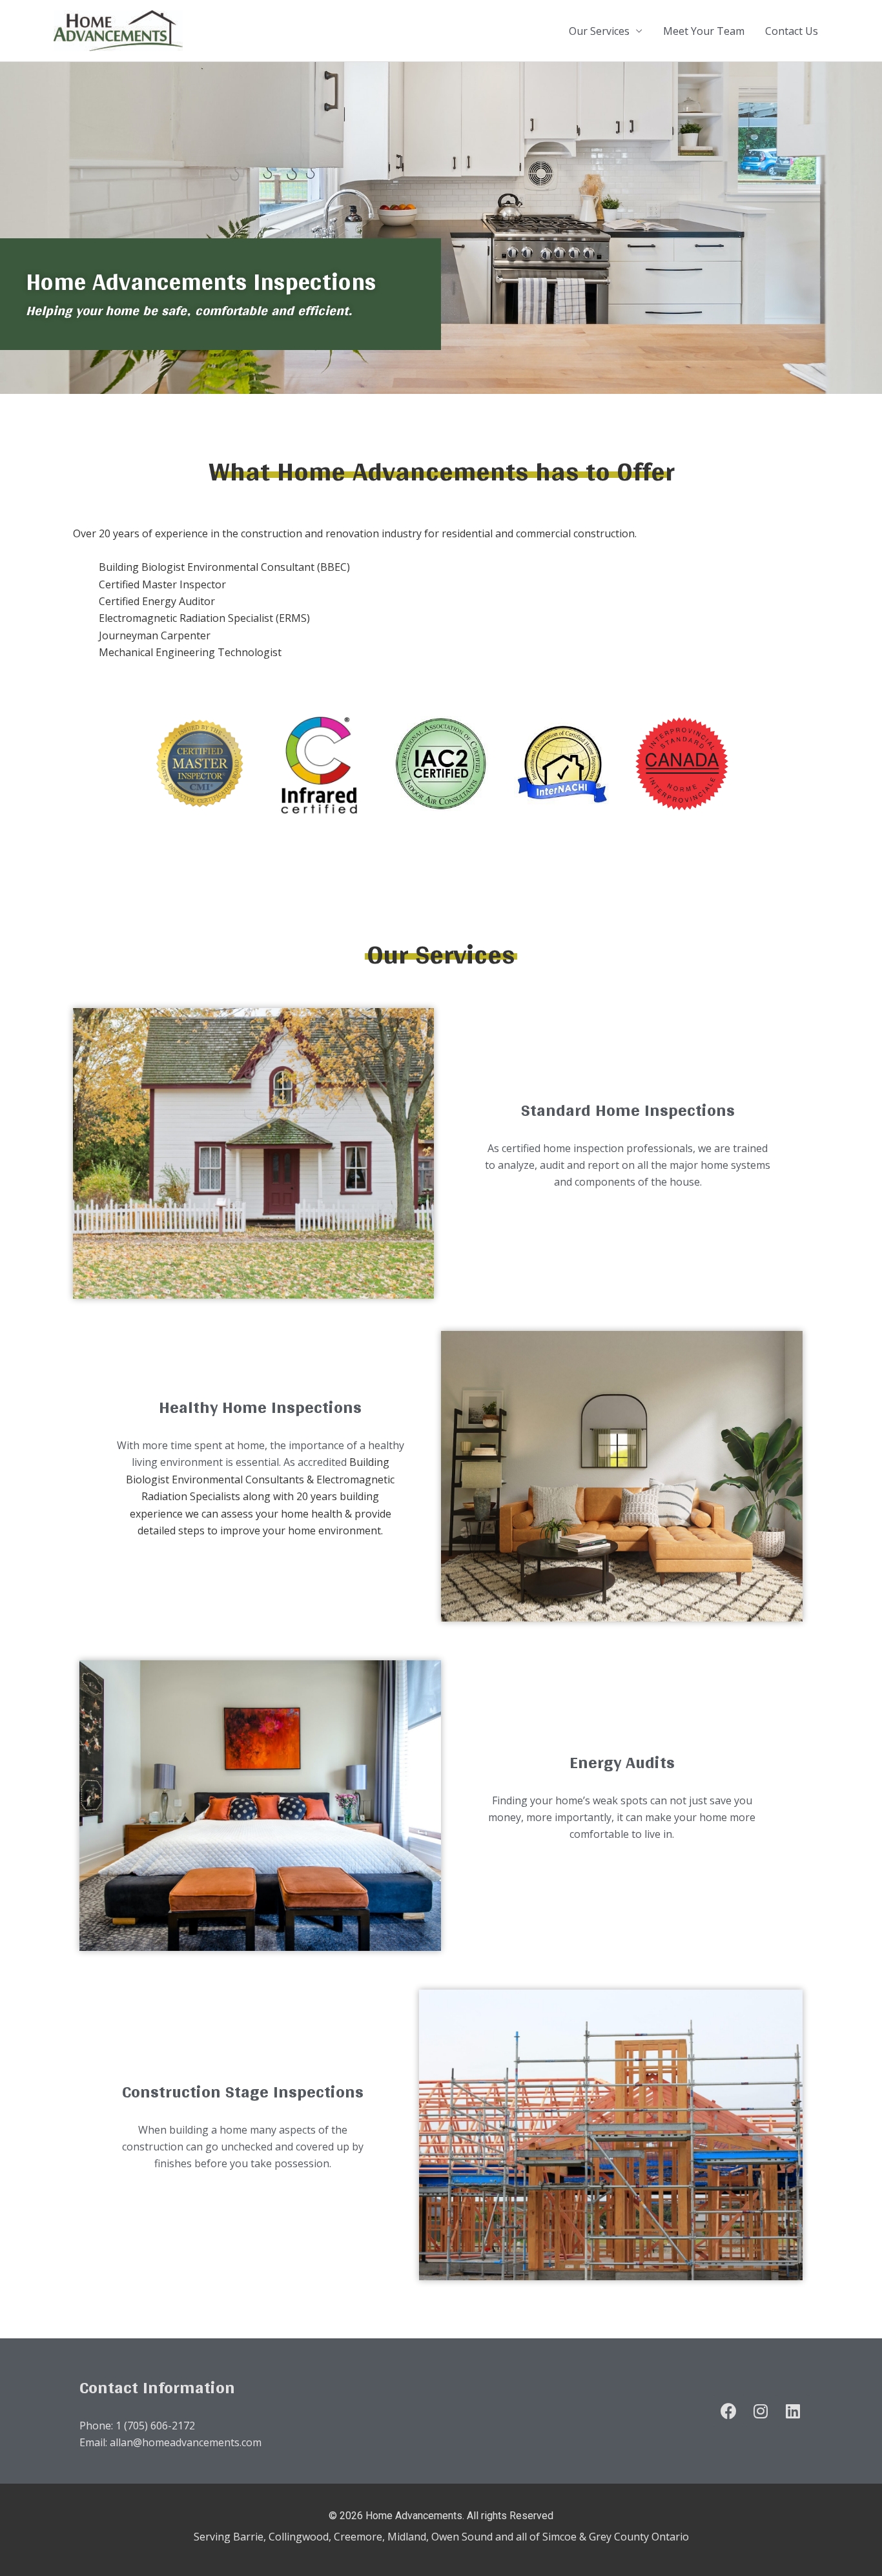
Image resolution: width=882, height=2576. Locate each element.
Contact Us (792, 31)
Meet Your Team (704, 31)
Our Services (599, 31)
